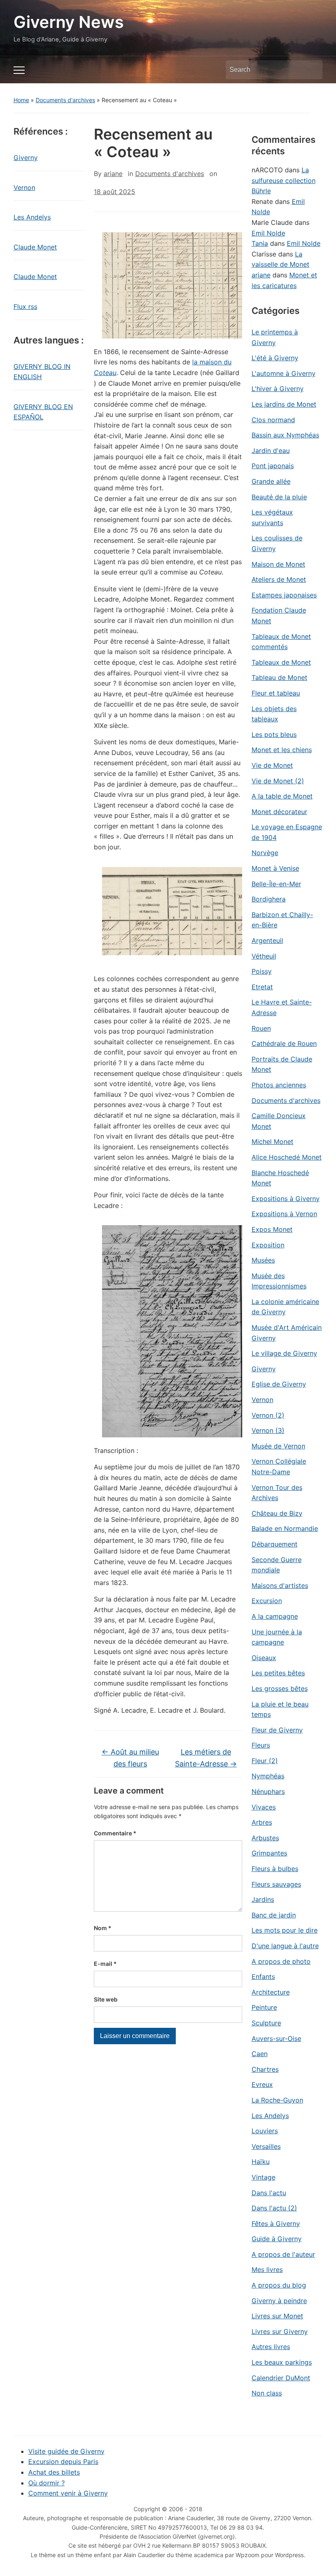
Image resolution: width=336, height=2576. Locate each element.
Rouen (261, 1028)
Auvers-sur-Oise (276, 2038)
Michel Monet (272, 1142)
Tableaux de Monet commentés (281, 642)
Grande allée (271, 481)
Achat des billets (54, 2472)
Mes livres (267, 2269)
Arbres (262, 1822)
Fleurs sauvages (276, 1884)
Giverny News (69, 22)
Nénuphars (268, 1791)
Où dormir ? (47, 2483)
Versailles (266, 2146)
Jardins (263, 1899)
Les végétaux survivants (272, 517)
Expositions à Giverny (286, 1199)
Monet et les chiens (282, 750)
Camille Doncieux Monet (279, 1121)
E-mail (105, 1964)
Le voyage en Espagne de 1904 (287, 832)
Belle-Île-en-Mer (276, 884)
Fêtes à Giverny (276, 2224)
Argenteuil (267, 940)
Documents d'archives (65, 100)
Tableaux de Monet (281, 662)
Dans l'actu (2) (274, 2208)
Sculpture (266, 2023)
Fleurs (261, 1745)
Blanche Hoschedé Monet (280, 1178)
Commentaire (115, 1833)
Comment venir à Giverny (68, 2493)
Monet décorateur (279, 812)
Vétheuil (264, 956)
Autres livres (271, 2347)
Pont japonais (273, 466)
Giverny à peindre (279, 2301)
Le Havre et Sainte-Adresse (282, 1007)
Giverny (26, 158)
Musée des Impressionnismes (279, 1281)
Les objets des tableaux (274, 714)
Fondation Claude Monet (279, 615)
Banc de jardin (274, 1915)
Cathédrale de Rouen (284, 1043)
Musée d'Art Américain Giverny (287, 1333)
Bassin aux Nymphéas (285, 435)
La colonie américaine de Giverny (285, 1307)
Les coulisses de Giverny (277, 543)
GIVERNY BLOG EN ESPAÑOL (43, 412)
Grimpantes (269, 1853)
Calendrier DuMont (281, 2378)
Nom (103, 1928)
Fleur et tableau (276, 693)
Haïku (261, 2162)
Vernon (24, 188)
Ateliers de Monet (279, 579)
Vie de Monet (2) (278, 781)
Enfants (263, 1977)
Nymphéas (268, 1776)
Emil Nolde (268, 233)
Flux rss (25, 307)
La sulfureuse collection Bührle (284, 180)
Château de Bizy (277, 1513)
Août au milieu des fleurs (130, 1758)
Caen (260, 2054)
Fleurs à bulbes (275, 1869)
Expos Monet (272, 1229)
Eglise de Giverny (279, 1384)
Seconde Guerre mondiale (277, 1565)
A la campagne (275, 1616)
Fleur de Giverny (277, 1730)
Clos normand (273, 420)
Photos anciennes (279, 1085)
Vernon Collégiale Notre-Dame (279, 1466)
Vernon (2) (268, 1415)
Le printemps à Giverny (275, 337)
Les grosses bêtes (280, 1688)
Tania (260, 243)
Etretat (262, 987)
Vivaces (264, 1807)
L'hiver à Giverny (278, 389)
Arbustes (265, 1838)
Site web (106, 1999)
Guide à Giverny (277, 2239)
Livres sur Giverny (280, 2331)
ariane (113, 174)
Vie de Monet (272, 765)
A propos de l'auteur (283, 2254)
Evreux (262, 2084)
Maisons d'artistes (280, 1585)
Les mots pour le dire (285, 1930)
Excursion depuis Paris (63, 2462)
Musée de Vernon (278, 1446)
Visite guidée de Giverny (66, 2451)
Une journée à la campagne (277, 1637)
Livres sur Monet (277, 2316)
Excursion (267, 1601)
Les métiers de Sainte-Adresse (206, 1758)
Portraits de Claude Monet (282, 1064)
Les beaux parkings (282, 2362)
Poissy (262, 971)
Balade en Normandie (285, 1528)
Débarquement (275, 1544)
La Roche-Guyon (277, 2100)
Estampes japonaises (284, 595)
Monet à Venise (275, 868)
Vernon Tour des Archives (277, 1493)
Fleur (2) (265, 1761)
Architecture (271, 1992)
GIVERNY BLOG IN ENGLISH (42, 372)
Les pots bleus (274, 734)
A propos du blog (279, 2285)
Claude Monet (35, 247)
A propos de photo (281, 1961)
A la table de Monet (282, 796)
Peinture (264, 2007)
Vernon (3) (268, 1430)
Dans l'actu (269, 2193)
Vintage (263, 2177)
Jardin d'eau (271, 451)
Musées (263, 1260)
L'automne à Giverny (284, 373)
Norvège (265, 853)
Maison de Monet (278, 564)
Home (21, 100)
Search (312, 70)
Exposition (268, 1245)
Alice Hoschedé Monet (287, 1157)
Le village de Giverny (284, 1353)
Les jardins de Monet (284, 404)
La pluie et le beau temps (280, 1709)
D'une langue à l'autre (285, 1946)
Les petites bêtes (278, 1673)
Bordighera (269, 899)
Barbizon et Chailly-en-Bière (282, 920)
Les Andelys (32, 217)
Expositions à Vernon (284, 1214)
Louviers (265, 2131)
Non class (267, 2393)
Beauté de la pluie (279, 497)
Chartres (265, 2069)
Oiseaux (264, 1658)
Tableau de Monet (279, 677)
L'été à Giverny (275, 358)
